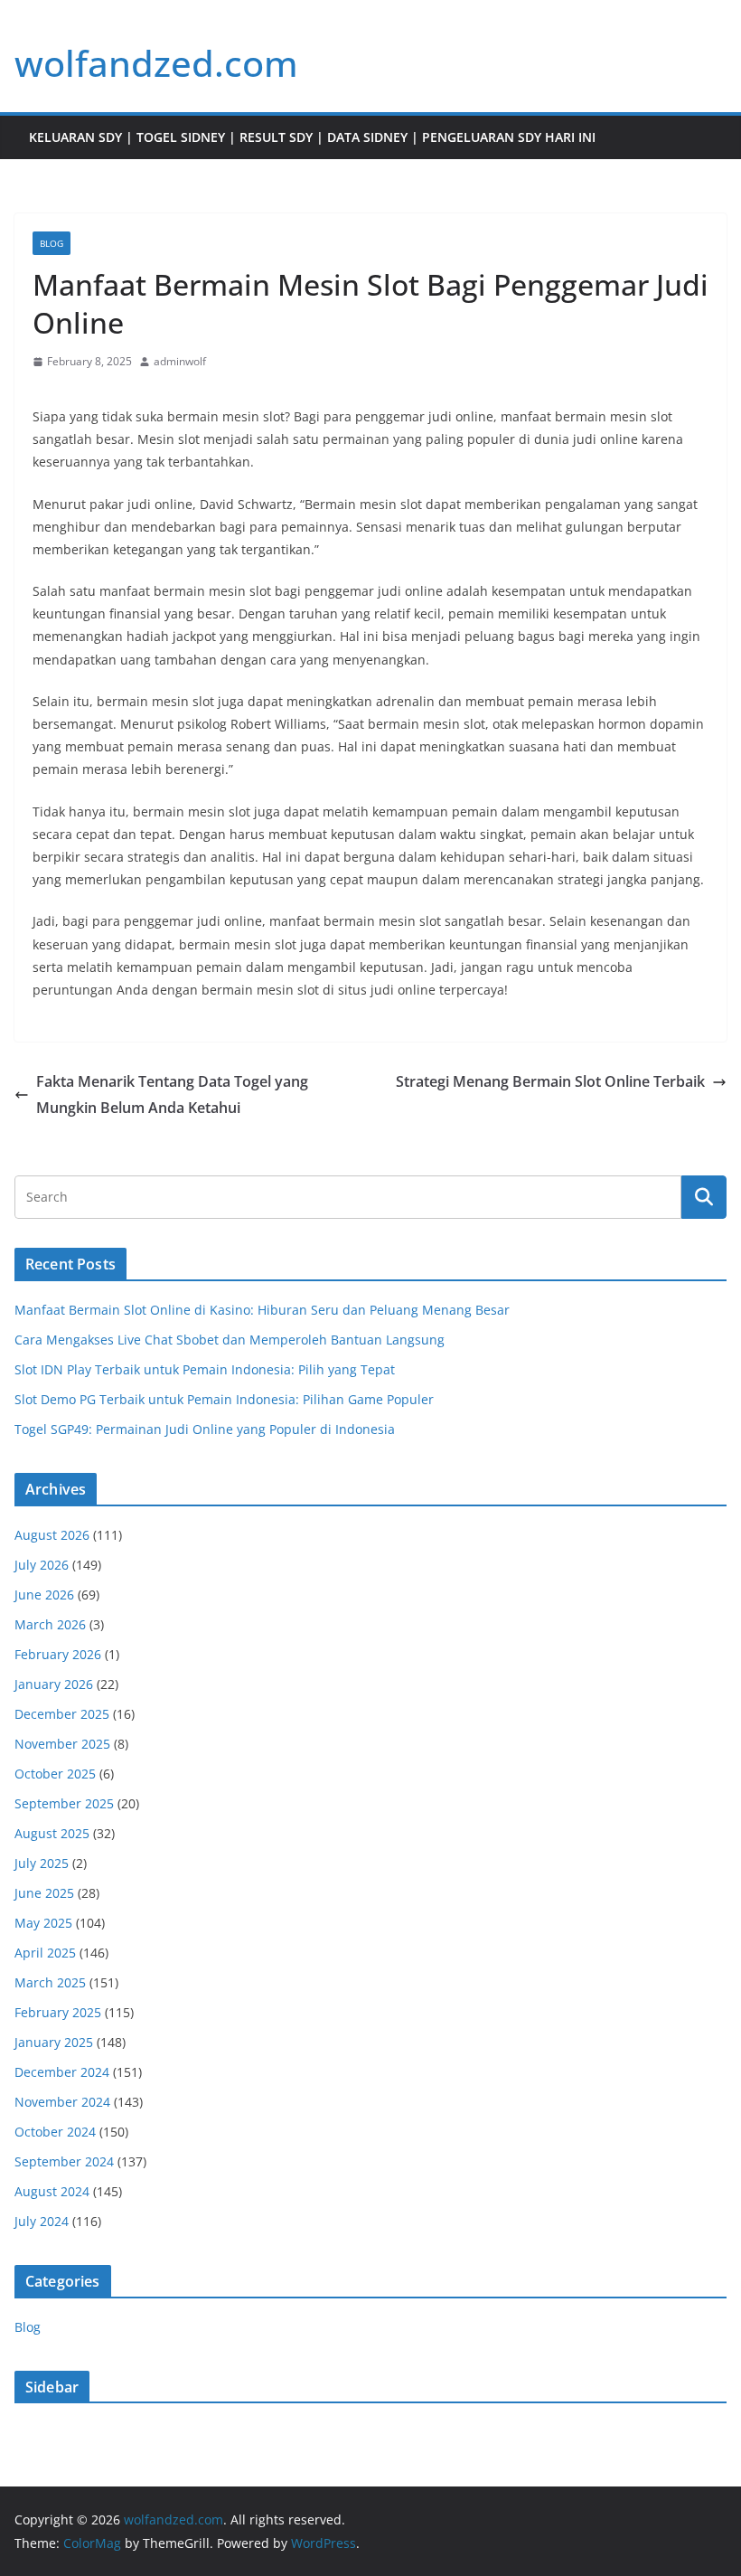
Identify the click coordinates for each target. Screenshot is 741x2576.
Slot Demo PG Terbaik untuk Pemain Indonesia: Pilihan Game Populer (224, 1399)
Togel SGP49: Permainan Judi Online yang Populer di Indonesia (205, 1429)
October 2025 (55, 1774)
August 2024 (52, 2191)
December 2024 (62, 2072)
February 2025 (58, 2012)
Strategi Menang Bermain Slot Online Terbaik (550, 1081)
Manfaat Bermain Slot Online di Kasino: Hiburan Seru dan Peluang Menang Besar (262, 1310)
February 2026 (58, 1654)
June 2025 (44, 1893)
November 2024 (62, 2102)
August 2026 (52, 1535)
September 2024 (64, 2161)
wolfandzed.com (156, 63)
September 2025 (64, 1803)
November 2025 (62, 1744)
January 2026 (54, 1684)
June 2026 (44, 1595)
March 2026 (50, 1624)
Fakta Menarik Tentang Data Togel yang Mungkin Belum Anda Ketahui (172, 1095)
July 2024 (42, 2221)
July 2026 (42, 1565)
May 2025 (43, 1923)
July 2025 (42, 1863)
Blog (52, 243)
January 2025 (54, 2042)
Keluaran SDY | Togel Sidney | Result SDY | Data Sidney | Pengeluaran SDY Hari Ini (312, 137)
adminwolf (180, 361)
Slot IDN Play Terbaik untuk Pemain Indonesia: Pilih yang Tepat (205, 1369)
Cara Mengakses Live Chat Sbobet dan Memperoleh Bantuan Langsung (230, 1340)
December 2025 (62, 1714)
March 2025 (50, 1982)
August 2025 (52, 1833)
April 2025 (45, 1953)
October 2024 (55, 2132)
